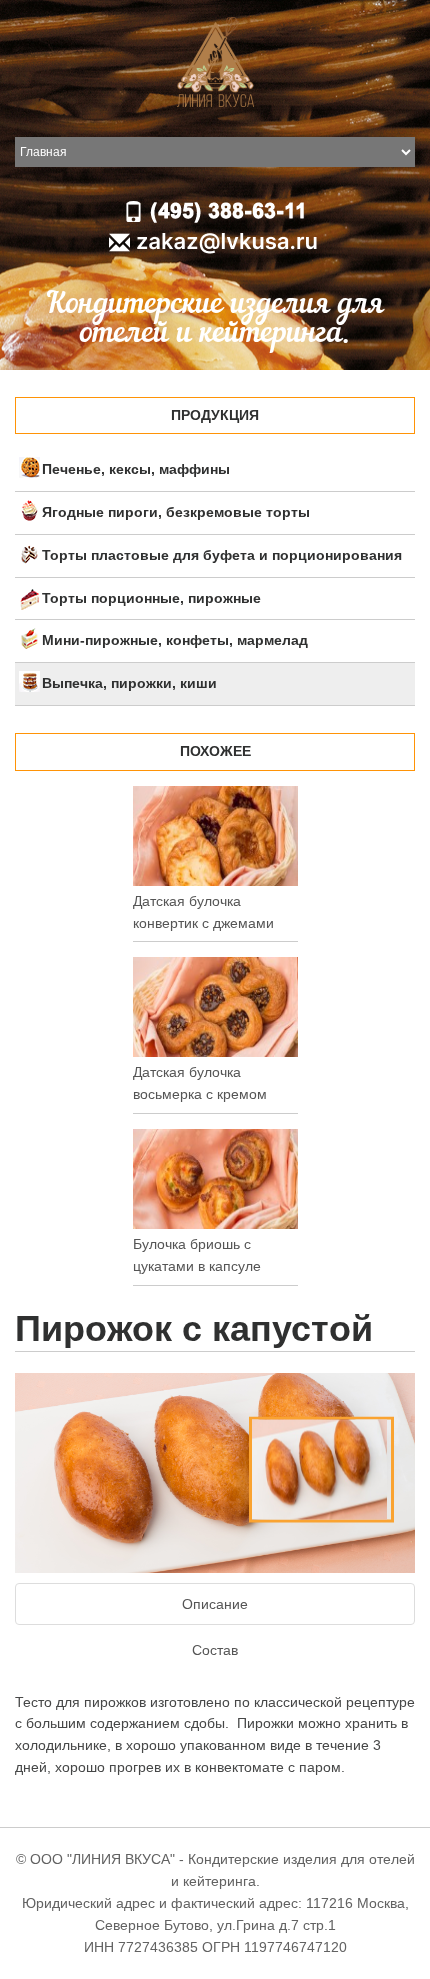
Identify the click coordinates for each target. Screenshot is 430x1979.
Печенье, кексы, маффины (136, 469)
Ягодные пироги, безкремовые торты (176, 512)
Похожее (215, 751)
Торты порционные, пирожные (151, 598)
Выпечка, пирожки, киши (129, 683)
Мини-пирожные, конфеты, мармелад (175, 640)
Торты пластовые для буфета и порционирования (222, 555)
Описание (215, 1604)
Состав (215, 1650)
